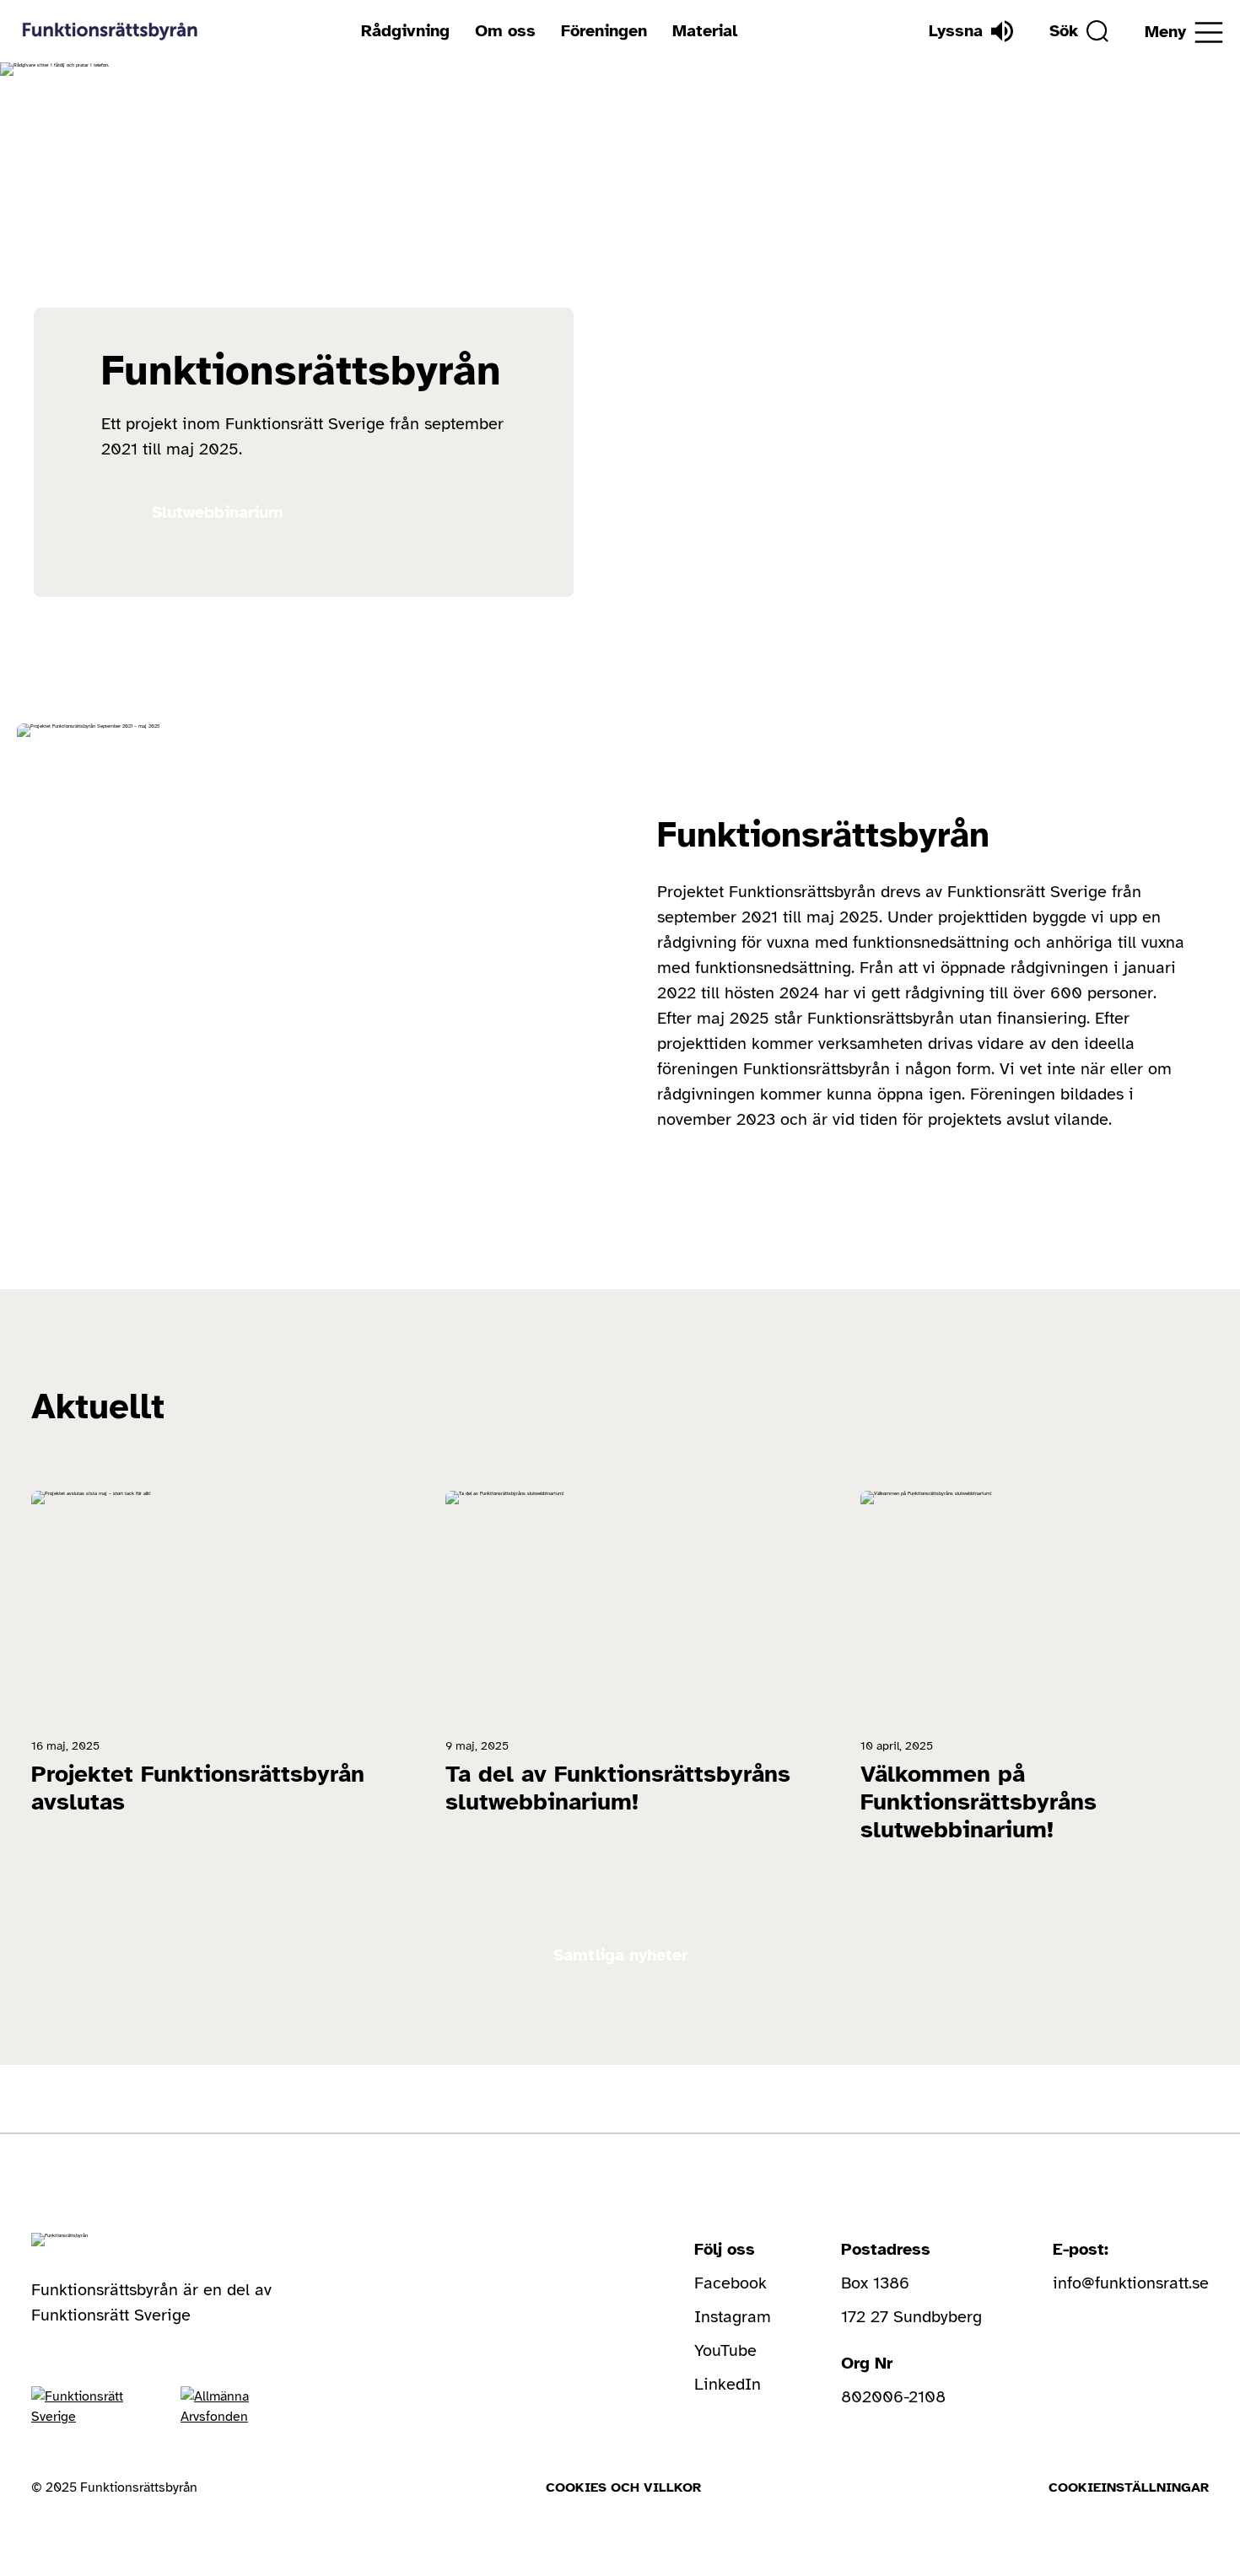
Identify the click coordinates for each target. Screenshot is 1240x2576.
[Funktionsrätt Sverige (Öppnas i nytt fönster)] (81, 2407)
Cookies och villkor (623, 2487)
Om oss (505, 31)
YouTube (725, 2350)
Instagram (733, 2317)
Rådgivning (405, 31)
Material (705, 31)
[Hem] (110, 31)
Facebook (731, 2283)
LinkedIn (728, 2384)
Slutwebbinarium (218, 512)
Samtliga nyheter (620, 1955)
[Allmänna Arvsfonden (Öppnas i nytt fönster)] (229, 2407)
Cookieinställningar (1129, 2487)
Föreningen (604, 31)
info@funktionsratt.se (1131, 2283)
